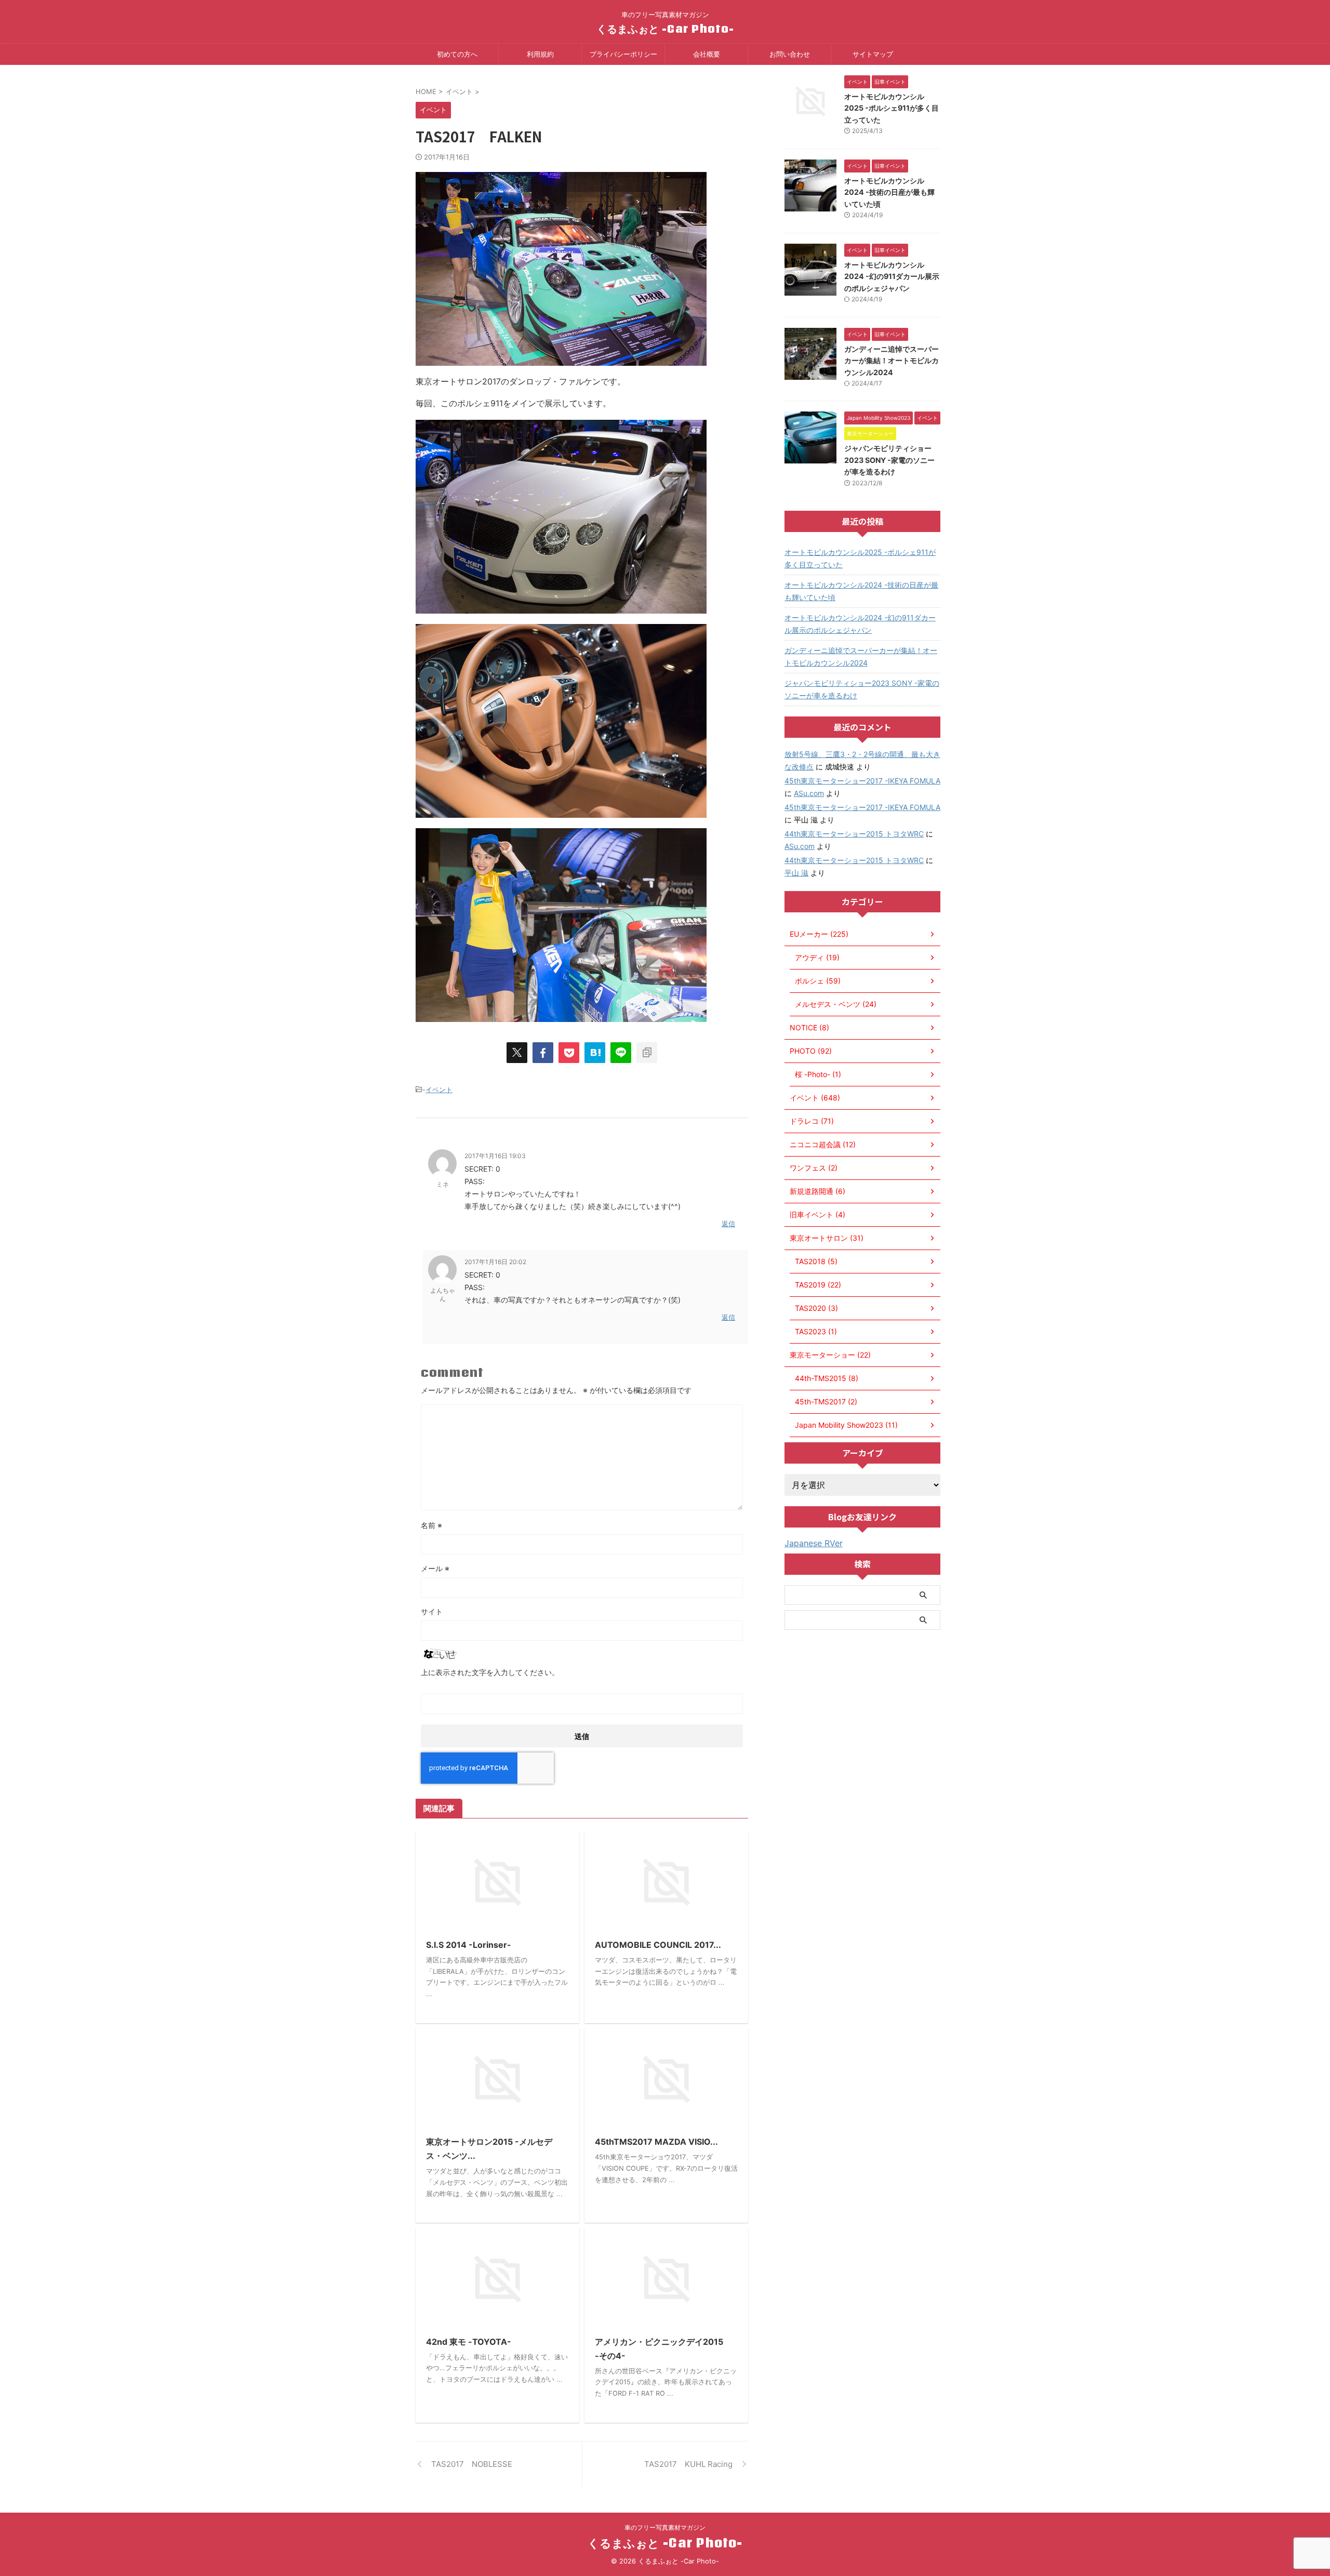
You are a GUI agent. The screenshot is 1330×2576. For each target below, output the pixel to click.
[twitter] (517, 1053)
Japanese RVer (814, 1543)
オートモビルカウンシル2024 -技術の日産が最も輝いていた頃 (889, 192)
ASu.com (809, 793)
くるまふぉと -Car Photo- (665, 29)
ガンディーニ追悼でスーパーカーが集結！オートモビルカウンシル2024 (892, 361)
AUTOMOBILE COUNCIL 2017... (658, 1945)
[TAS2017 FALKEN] (595, 1053)
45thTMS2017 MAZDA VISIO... (656, 2142)
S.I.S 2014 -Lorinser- (469, 1945)
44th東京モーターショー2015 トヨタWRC (854, 834)
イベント (439, 1090)
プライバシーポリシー (623, 54)
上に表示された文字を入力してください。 (490, 1672)
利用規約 (540, 54)
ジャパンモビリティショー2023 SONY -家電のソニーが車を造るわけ (889, 460)
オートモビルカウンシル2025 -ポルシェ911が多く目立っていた (892, 108)
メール (435, 1568)
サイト (432, 1611)
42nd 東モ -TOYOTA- (469, 2342)
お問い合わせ (790, 54)
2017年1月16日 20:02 (495, 1262)
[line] (621, 1053)
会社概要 (707, 54)
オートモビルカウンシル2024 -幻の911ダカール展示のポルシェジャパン (892, 276)
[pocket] (569, 1053)
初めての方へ (457, 54)
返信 (728, 1224)
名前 (431, 1525)
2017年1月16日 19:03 (495, 1156)
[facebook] (543, 1053)
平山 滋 (796, 873)
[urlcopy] (647, 1053)
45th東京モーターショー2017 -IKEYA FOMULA (862, 781)
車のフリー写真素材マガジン (665, 2527)
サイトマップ (873, 54)
